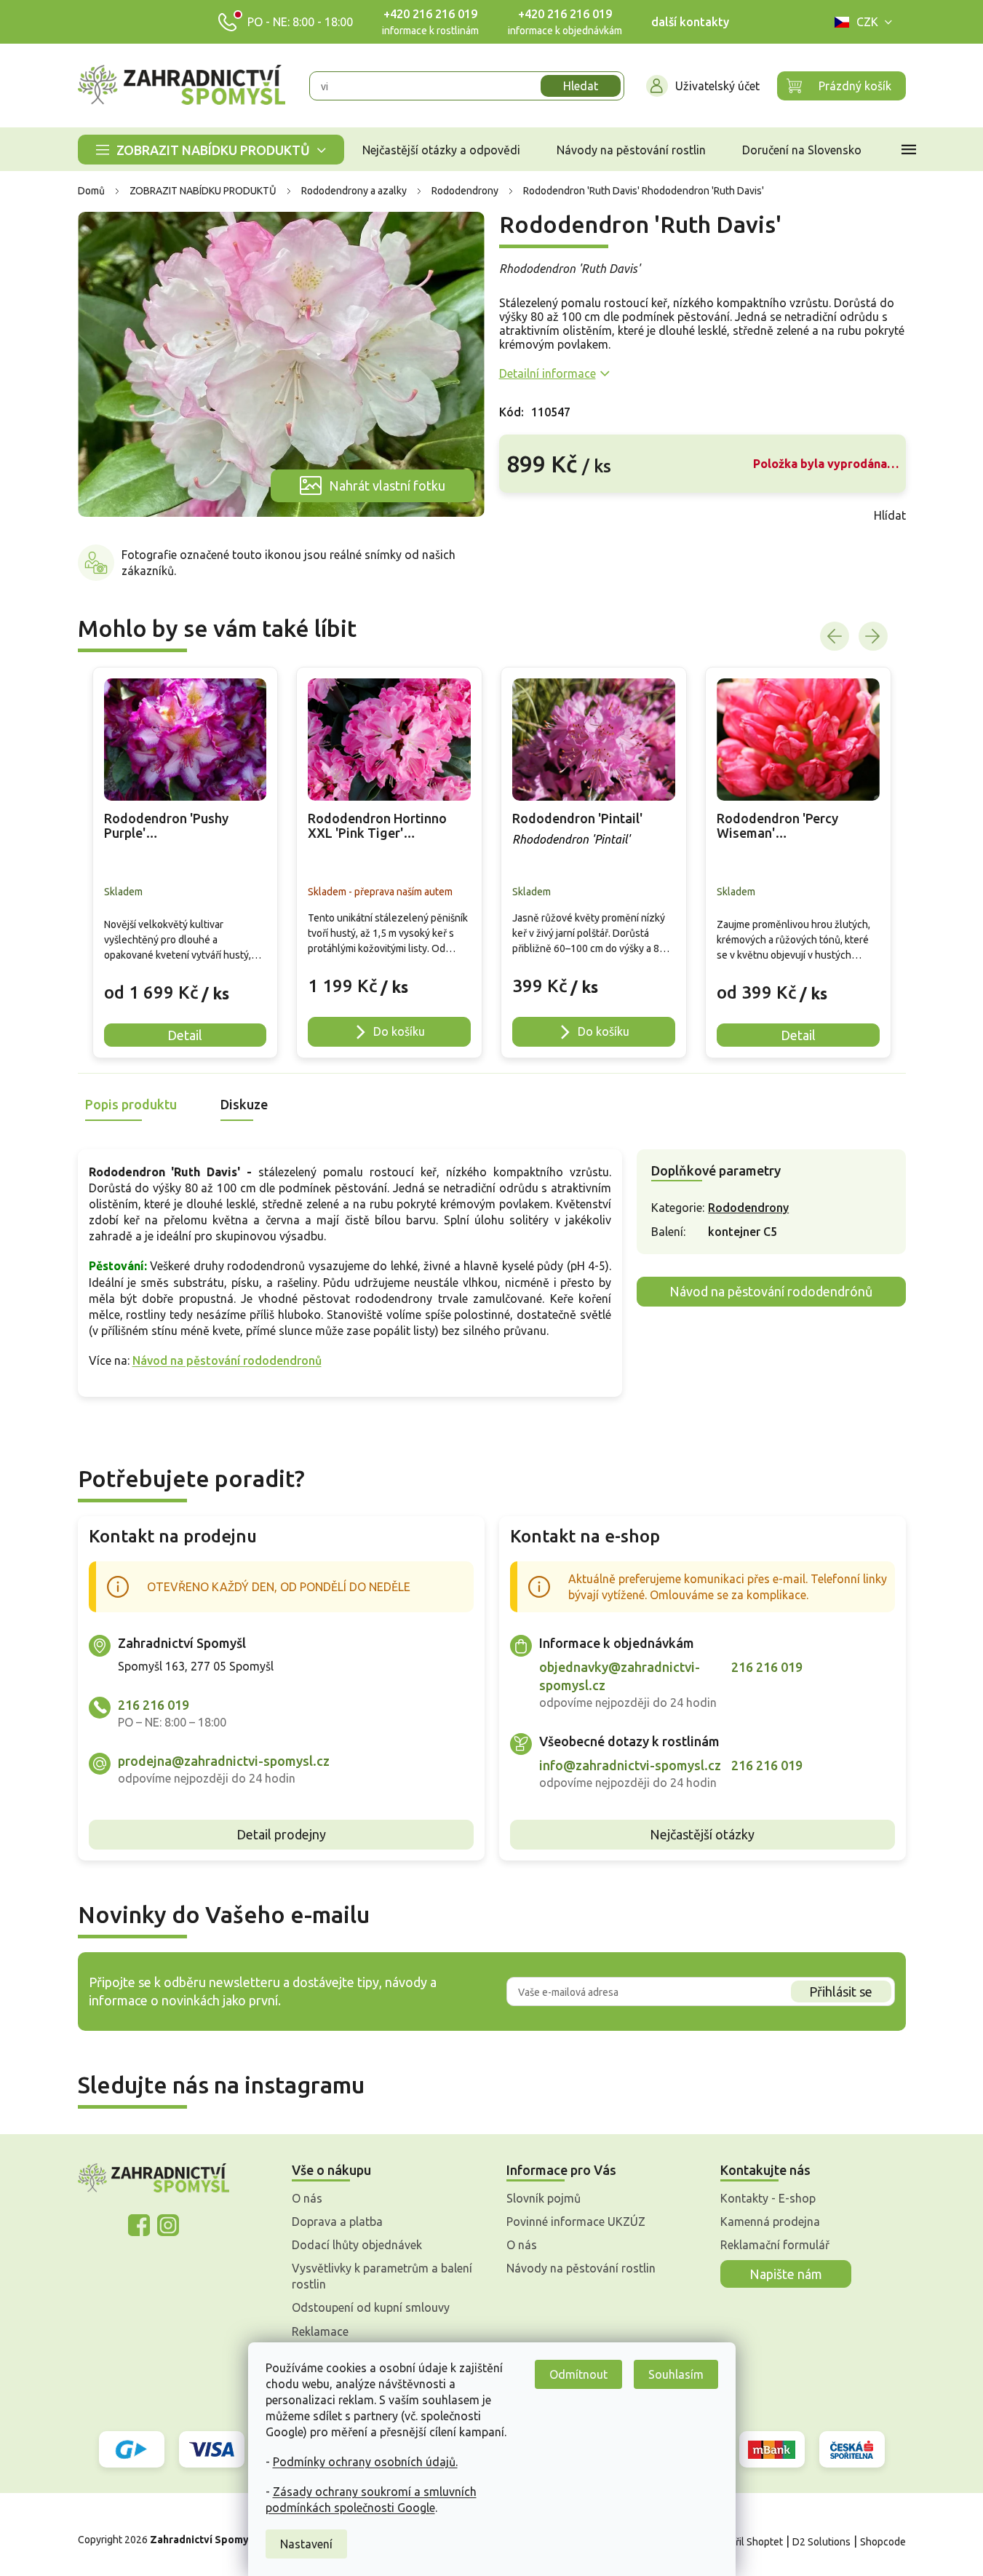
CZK (867, 22)
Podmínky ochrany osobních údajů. (365, 2462)
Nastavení (306, 2544)
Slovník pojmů (544, 2198)
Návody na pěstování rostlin (581, 2268)
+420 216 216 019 (430, 14)
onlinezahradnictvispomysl (139, 2225)
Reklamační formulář (775, 2245)
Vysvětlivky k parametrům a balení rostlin (382, 2276)
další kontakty (690, 22)
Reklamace (320, 2331)
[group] (186, 863)
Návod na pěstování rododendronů (227, 1360)
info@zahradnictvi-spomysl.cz (630, 1765)
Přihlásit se (841, 1992)
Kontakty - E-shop (768, 2198)
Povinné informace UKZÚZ (576, 2222)
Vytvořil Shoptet (746, 2542)
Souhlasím (676, 2374)
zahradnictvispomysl (168, 2225)
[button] (186, 982)
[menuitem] (211, 150)
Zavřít (531, 515)
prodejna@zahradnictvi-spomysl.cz (224, 1761)
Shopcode (883, 2542)
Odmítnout (578, 2374)
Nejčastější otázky (702, 1834)
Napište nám (786, 2274)
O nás (307, 2198)
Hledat (581, 86)
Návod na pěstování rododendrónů (771, 1291)
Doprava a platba (337, 2222)
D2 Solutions (821, 2542)
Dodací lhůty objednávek (357, 2245)
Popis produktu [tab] (131, 1104)
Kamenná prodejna (770, 2222)
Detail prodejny (281, 1834)
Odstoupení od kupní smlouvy (371, 2307)
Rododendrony (748, 1208)
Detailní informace (548, 373)
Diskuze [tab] (244, 1104)
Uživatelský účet (717, 86)
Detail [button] (185, 1035)
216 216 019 (154, 1705)
